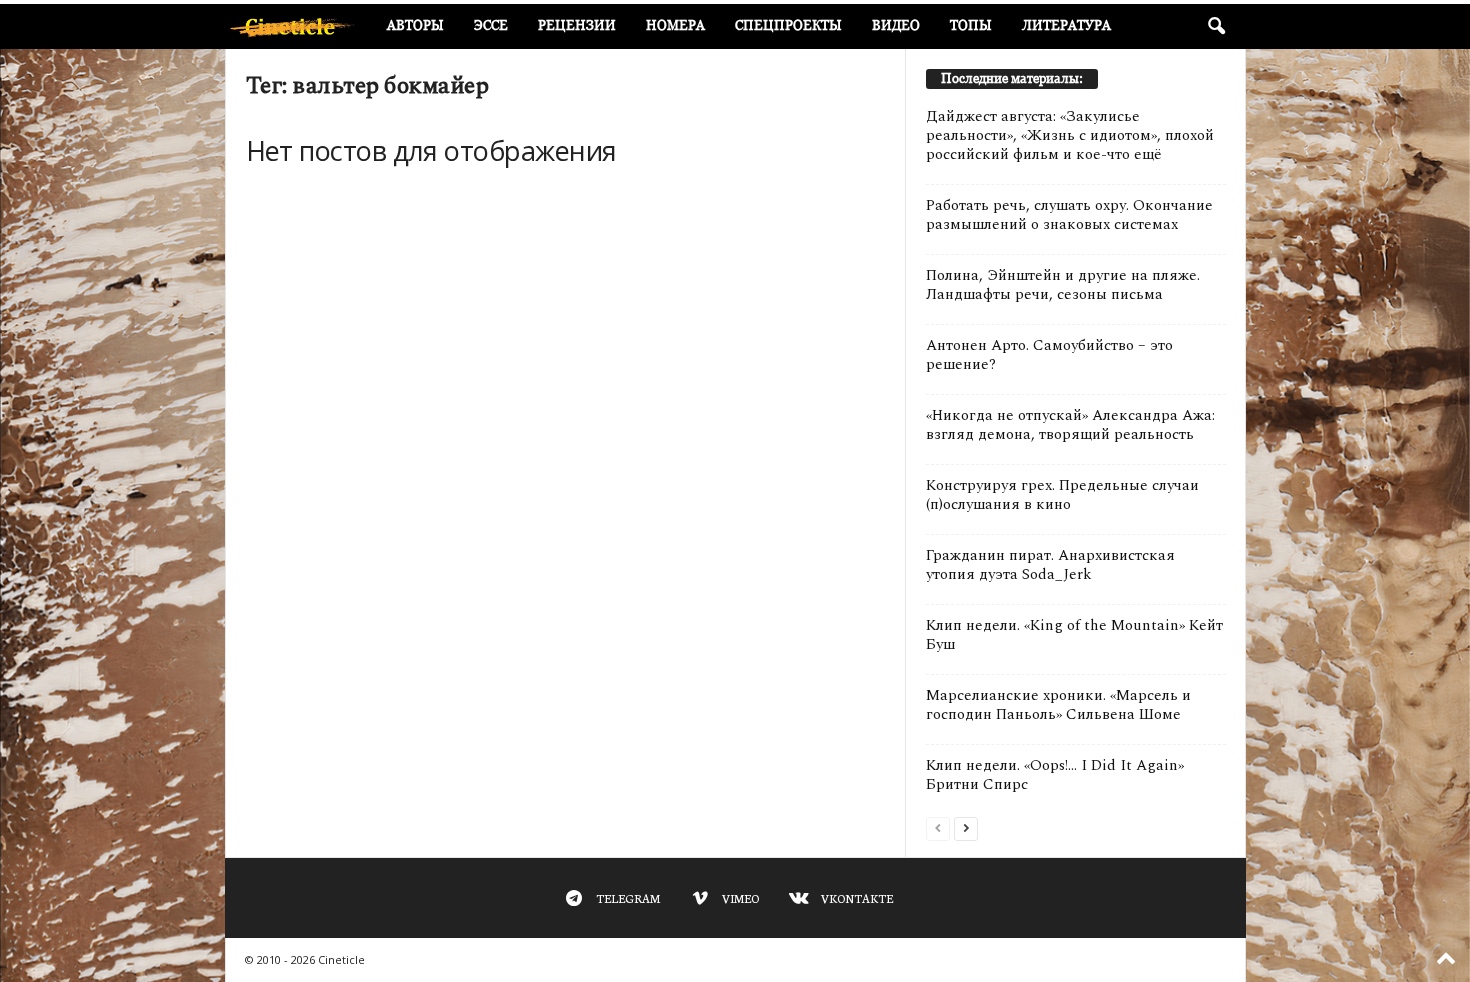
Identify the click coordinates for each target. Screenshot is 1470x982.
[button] (1216, 27)
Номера (675, 25)
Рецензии (577, 25)
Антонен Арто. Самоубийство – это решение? (1049, 355)
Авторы (415, 25)
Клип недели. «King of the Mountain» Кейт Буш (1074, 635)
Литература (1066, 25)
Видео (896, 25)
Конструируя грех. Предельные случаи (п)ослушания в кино (1062, 495)
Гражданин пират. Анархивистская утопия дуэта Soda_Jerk (1050, 565)
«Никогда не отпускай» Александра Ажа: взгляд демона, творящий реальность (1070, 425)
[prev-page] (938, 827)
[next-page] (966, 827)
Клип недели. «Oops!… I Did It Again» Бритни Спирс (1055, 775)
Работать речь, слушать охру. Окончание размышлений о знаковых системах (1069, 215)
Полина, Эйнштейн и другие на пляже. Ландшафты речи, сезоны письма (1063, 285)
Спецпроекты (788, 25)
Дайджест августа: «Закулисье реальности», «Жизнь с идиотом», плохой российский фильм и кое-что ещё (1070, 135)
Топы (971, 25)
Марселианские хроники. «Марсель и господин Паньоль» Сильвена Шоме (1058, 705)
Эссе (491, 25)
